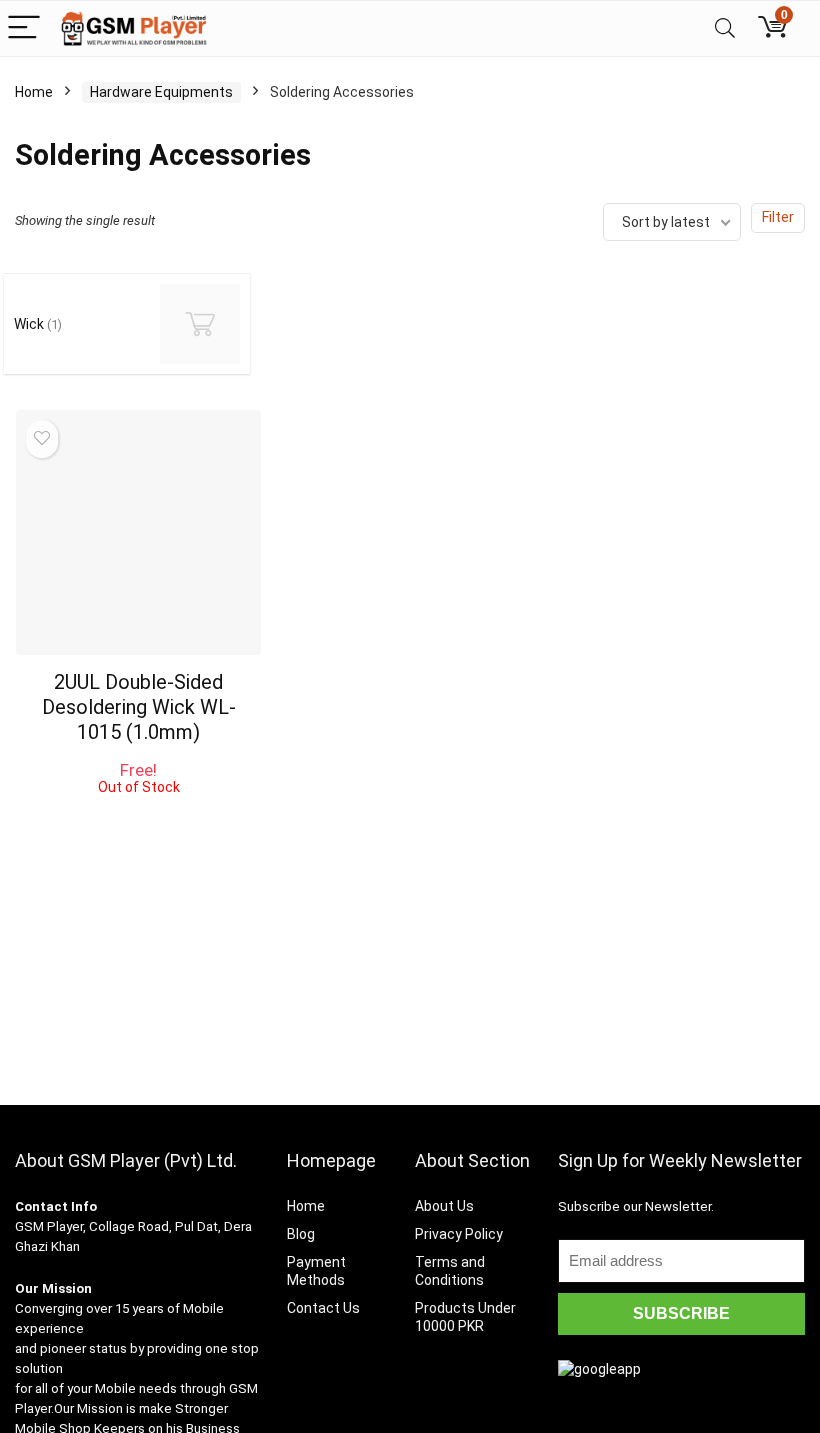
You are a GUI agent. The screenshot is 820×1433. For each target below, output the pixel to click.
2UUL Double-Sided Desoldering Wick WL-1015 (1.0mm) (139, 707)
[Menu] (24, 28)
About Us (444, 1206)
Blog (301, 1234)
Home (34, 92)
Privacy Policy (459, 1234)
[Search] (725, 28)
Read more (138, 813)
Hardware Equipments (161, 92)
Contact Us (323, 1308)
